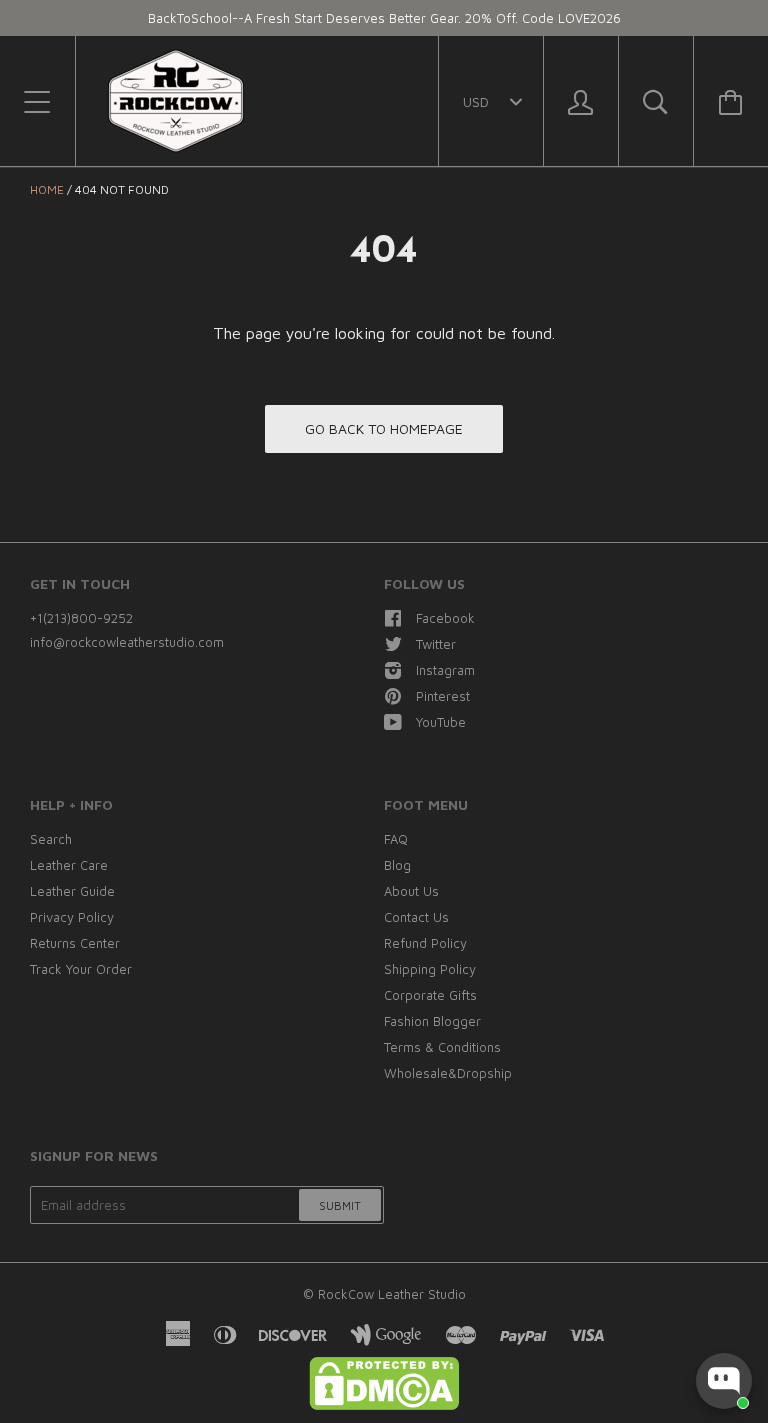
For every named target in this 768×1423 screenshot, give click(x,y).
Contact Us (416, 917)
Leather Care (69, 865)
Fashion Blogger (432, 1021)
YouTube (441, 722)
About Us (411, 891)
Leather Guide (72, 891)
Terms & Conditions (442, 1047)
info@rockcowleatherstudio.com (127, 642)
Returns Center (75, 943)
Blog (397, 865)
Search (51, 839)
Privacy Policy (72, 917)
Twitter (436, 644)
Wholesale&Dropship (448, 1073)
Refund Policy (425, 943)
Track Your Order (81, 969)
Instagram (445, 670)
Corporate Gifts (430, 995)
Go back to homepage (384, 428)
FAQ (396, 839)
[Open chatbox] (724, 1381)
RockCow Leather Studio (392, 1294)
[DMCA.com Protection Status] (384, 1405)
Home (47, 189)
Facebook (445, 618)
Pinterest (443, 696)
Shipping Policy (430, 969)
